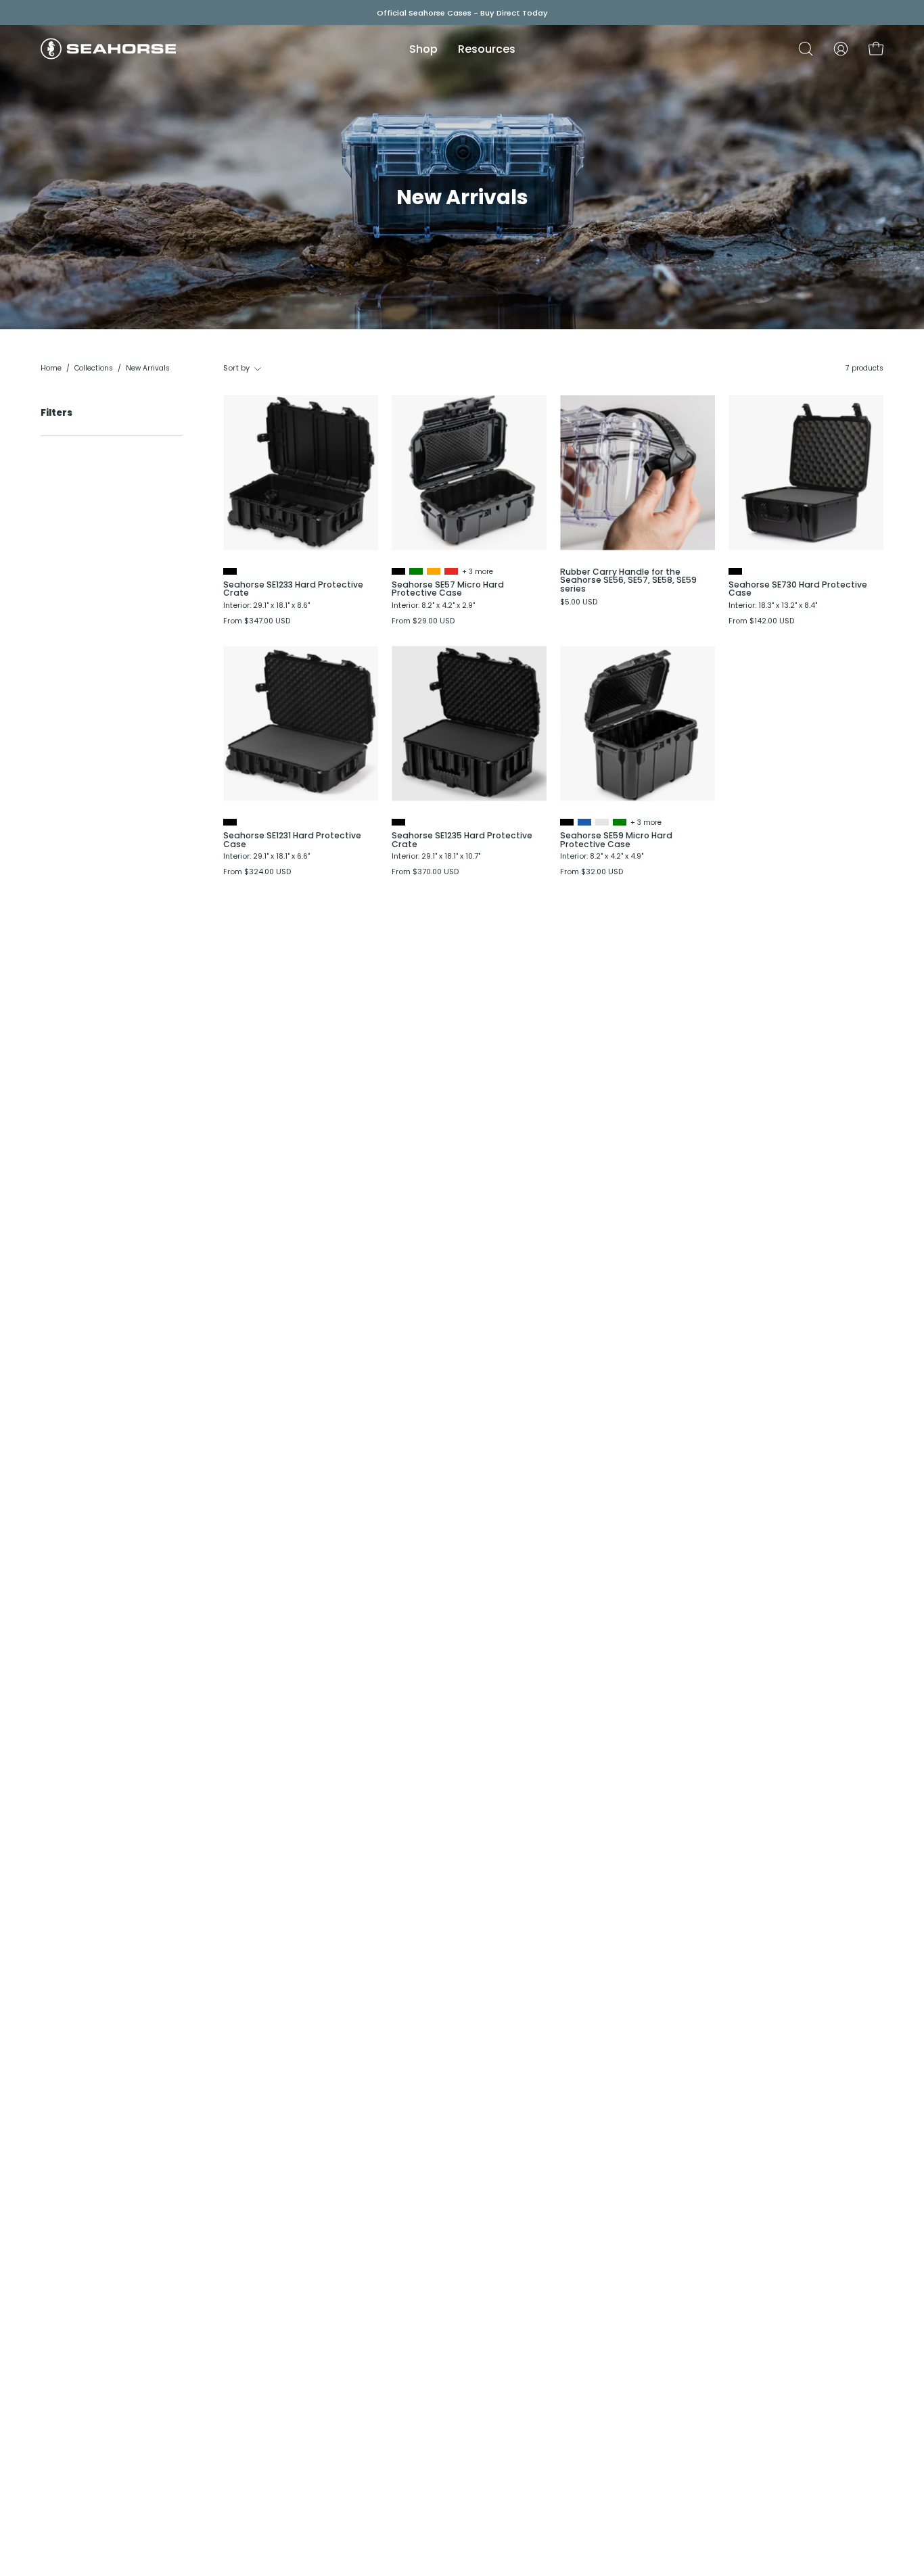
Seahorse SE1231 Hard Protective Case (292, 840)
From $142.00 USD (761, 622)
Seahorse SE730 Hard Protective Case (798, 589)
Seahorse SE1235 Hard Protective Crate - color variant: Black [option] (398, 822)
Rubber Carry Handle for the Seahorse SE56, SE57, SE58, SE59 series (628, 580)
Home (51, 368)
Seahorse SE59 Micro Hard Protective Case (616, 840)
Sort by (237, 368)
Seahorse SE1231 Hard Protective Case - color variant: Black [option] (230, 822)
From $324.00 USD (257, 873)
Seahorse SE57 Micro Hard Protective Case (448, 589)
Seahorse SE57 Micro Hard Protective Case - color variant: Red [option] (451, 571)
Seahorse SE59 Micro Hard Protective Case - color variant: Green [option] (620, 822)
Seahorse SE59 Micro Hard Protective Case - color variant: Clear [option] (602, 822)
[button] (806, 49)
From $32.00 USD (592, 873)
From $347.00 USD (257, 622)
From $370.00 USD (425, 873)
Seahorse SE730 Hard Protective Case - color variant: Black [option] (735, 571)
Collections (94, 368)
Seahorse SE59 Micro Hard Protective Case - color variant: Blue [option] (584, 822)
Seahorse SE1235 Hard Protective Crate (462, 840)
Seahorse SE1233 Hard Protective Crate (293, 589)
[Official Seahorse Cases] (108, 49)
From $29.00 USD (423, 622)
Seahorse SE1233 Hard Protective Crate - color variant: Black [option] (230, 571)
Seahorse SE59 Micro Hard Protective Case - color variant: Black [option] (567, 822)
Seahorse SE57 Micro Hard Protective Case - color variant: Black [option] (398, 571)
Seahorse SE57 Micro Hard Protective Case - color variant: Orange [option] (434, 571)
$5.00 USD (579, 603)
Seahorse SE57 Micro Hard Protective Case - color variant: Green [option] (416, 571)
